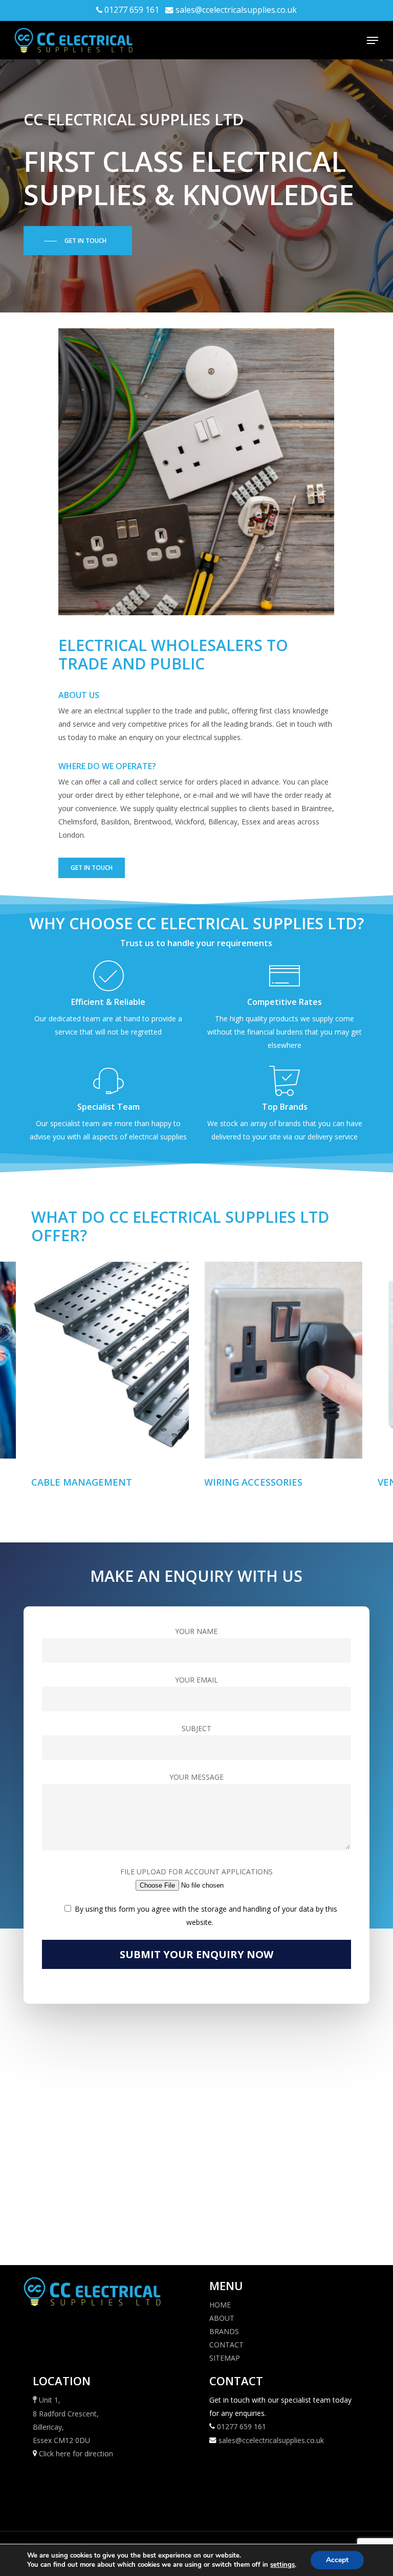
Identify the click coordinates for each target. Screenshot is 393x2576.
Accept (337, 2560)
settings (282, 2565)
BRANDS (224, 2331)
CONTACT (226, 2345)
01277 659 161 (132, 10)
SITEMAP (225, 2358)
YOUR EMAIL (196, 1680)
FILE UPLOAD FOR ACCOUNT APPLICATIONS (196, 1872)
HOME (220, 2305)
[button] (373, 40)
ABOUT (222, 2318)
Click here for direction (76, 2454)
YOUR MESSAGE (196, 1777)
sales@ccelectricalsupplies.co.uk (236, 10)
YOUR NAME (196, 1631)
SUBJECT (196, 1728)
